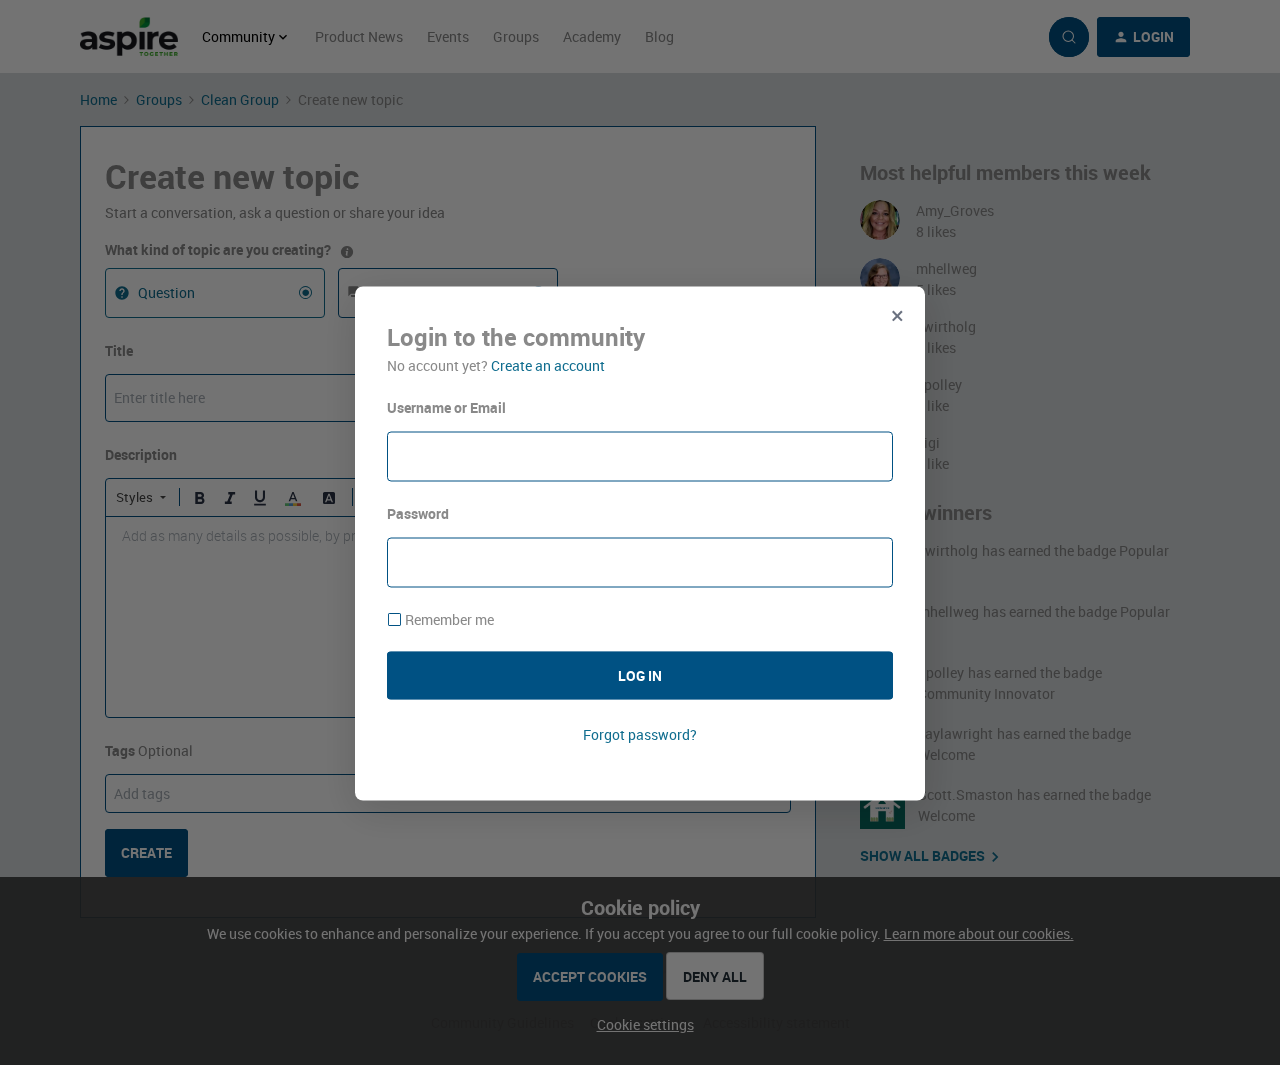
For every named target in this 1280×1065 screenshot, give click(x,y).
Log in (640, 674)
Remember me (449, 619)
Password (418, 513)
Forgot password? (640, 733)
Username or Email (446, 407)
